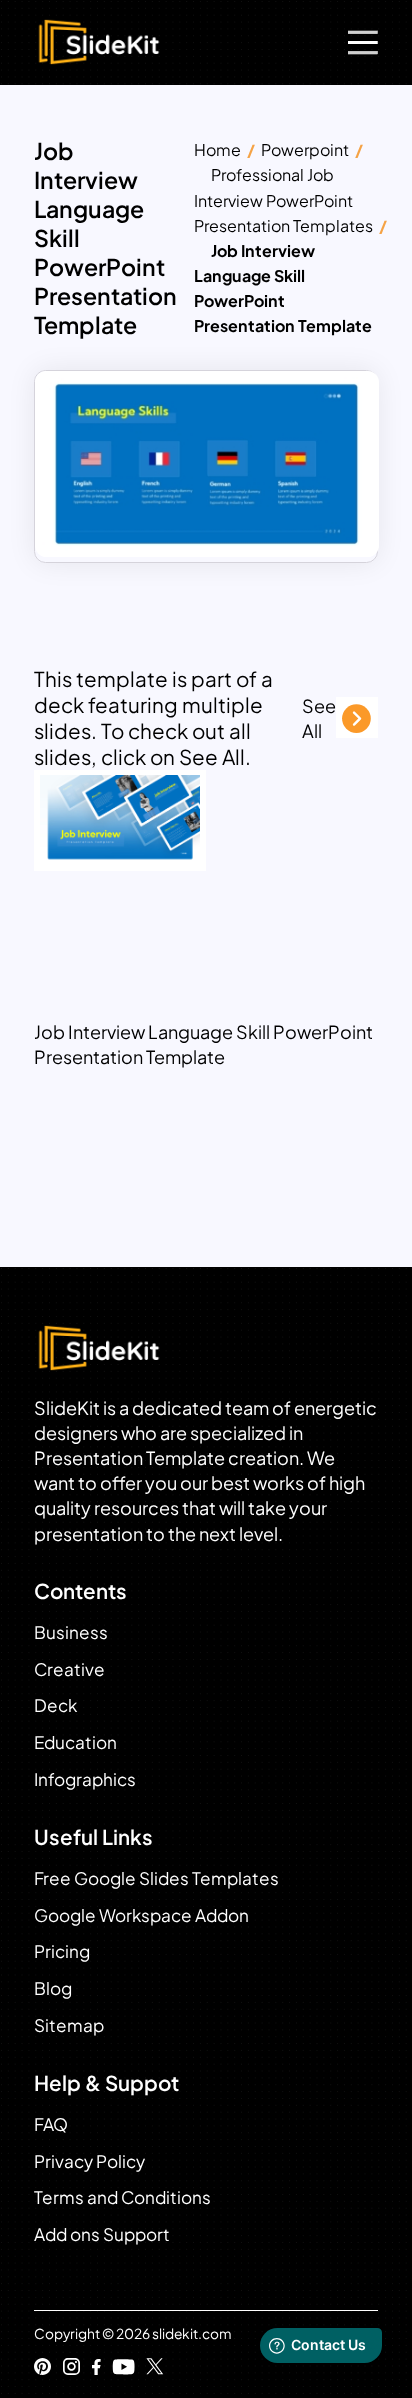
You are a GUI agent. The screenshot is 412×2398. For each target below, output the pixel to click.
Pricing (62, 1951)
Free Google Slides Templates (156, 1878)
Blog (53, 1988)
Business (71, 1632)
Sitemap (69, 2025)
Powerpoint (305, 149)
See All (319, 718)
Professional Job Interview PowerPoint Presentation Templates (283, 199)
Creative (69, 1669)
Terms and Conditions (122, 2197)
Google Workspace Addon (141, 1915)
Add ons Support (102, 2234)
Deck (55, 1705)
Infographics (85, 1779)
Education (75, 1742)
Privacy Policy (89, 2161)
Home (217, 149)
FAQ (51, 2124)
